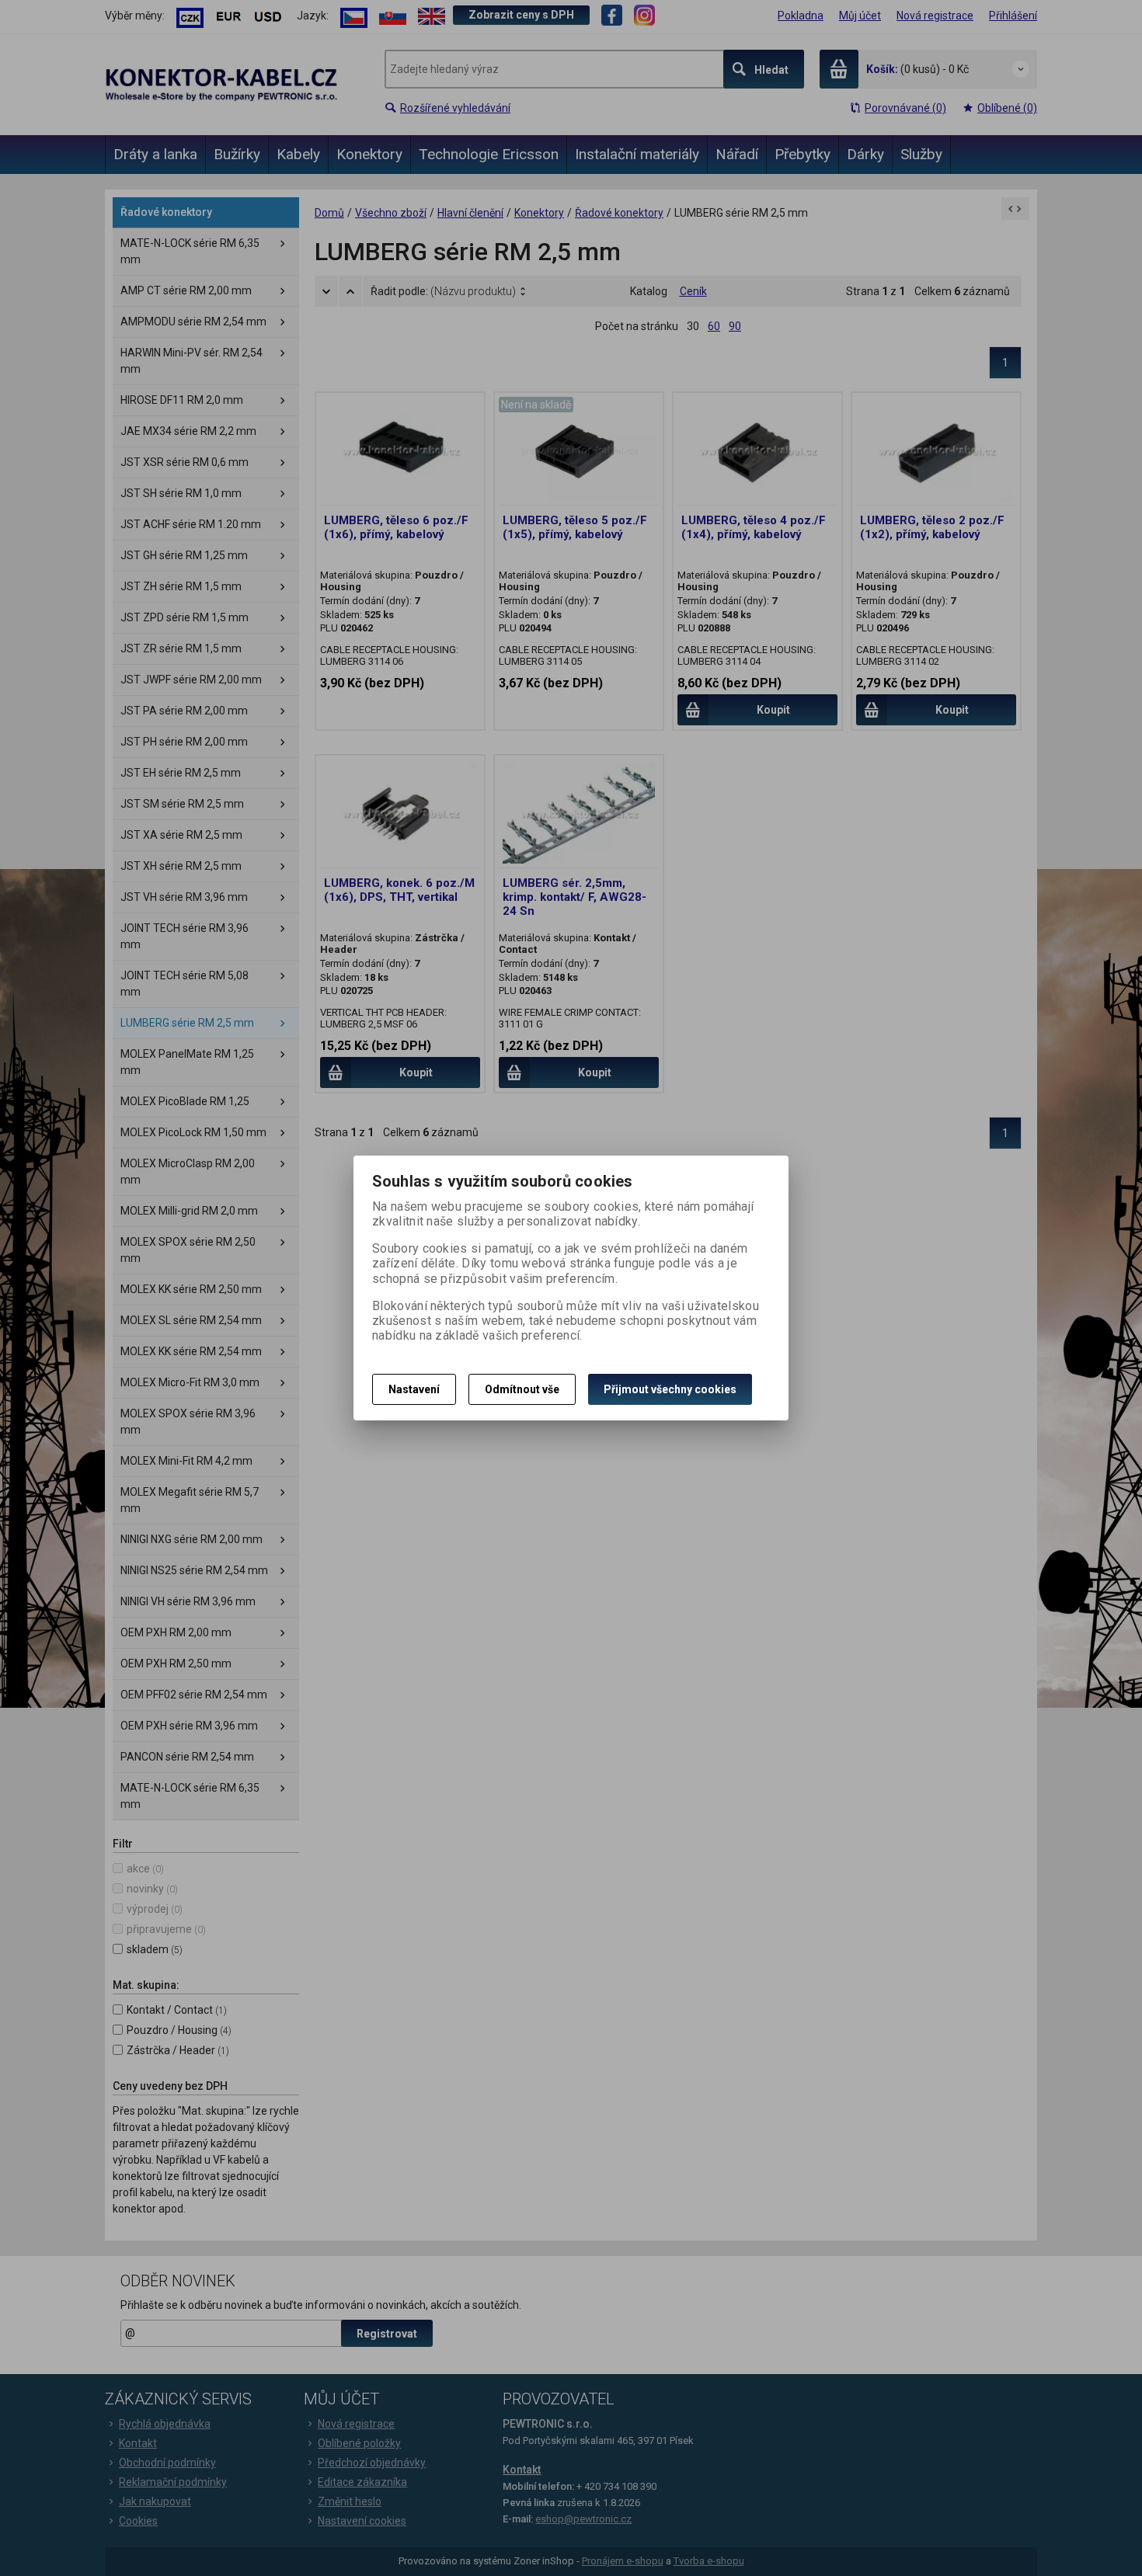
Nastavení (414, 1389)
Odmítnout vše (522, 1389)
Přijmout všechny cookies (670, 1389)
